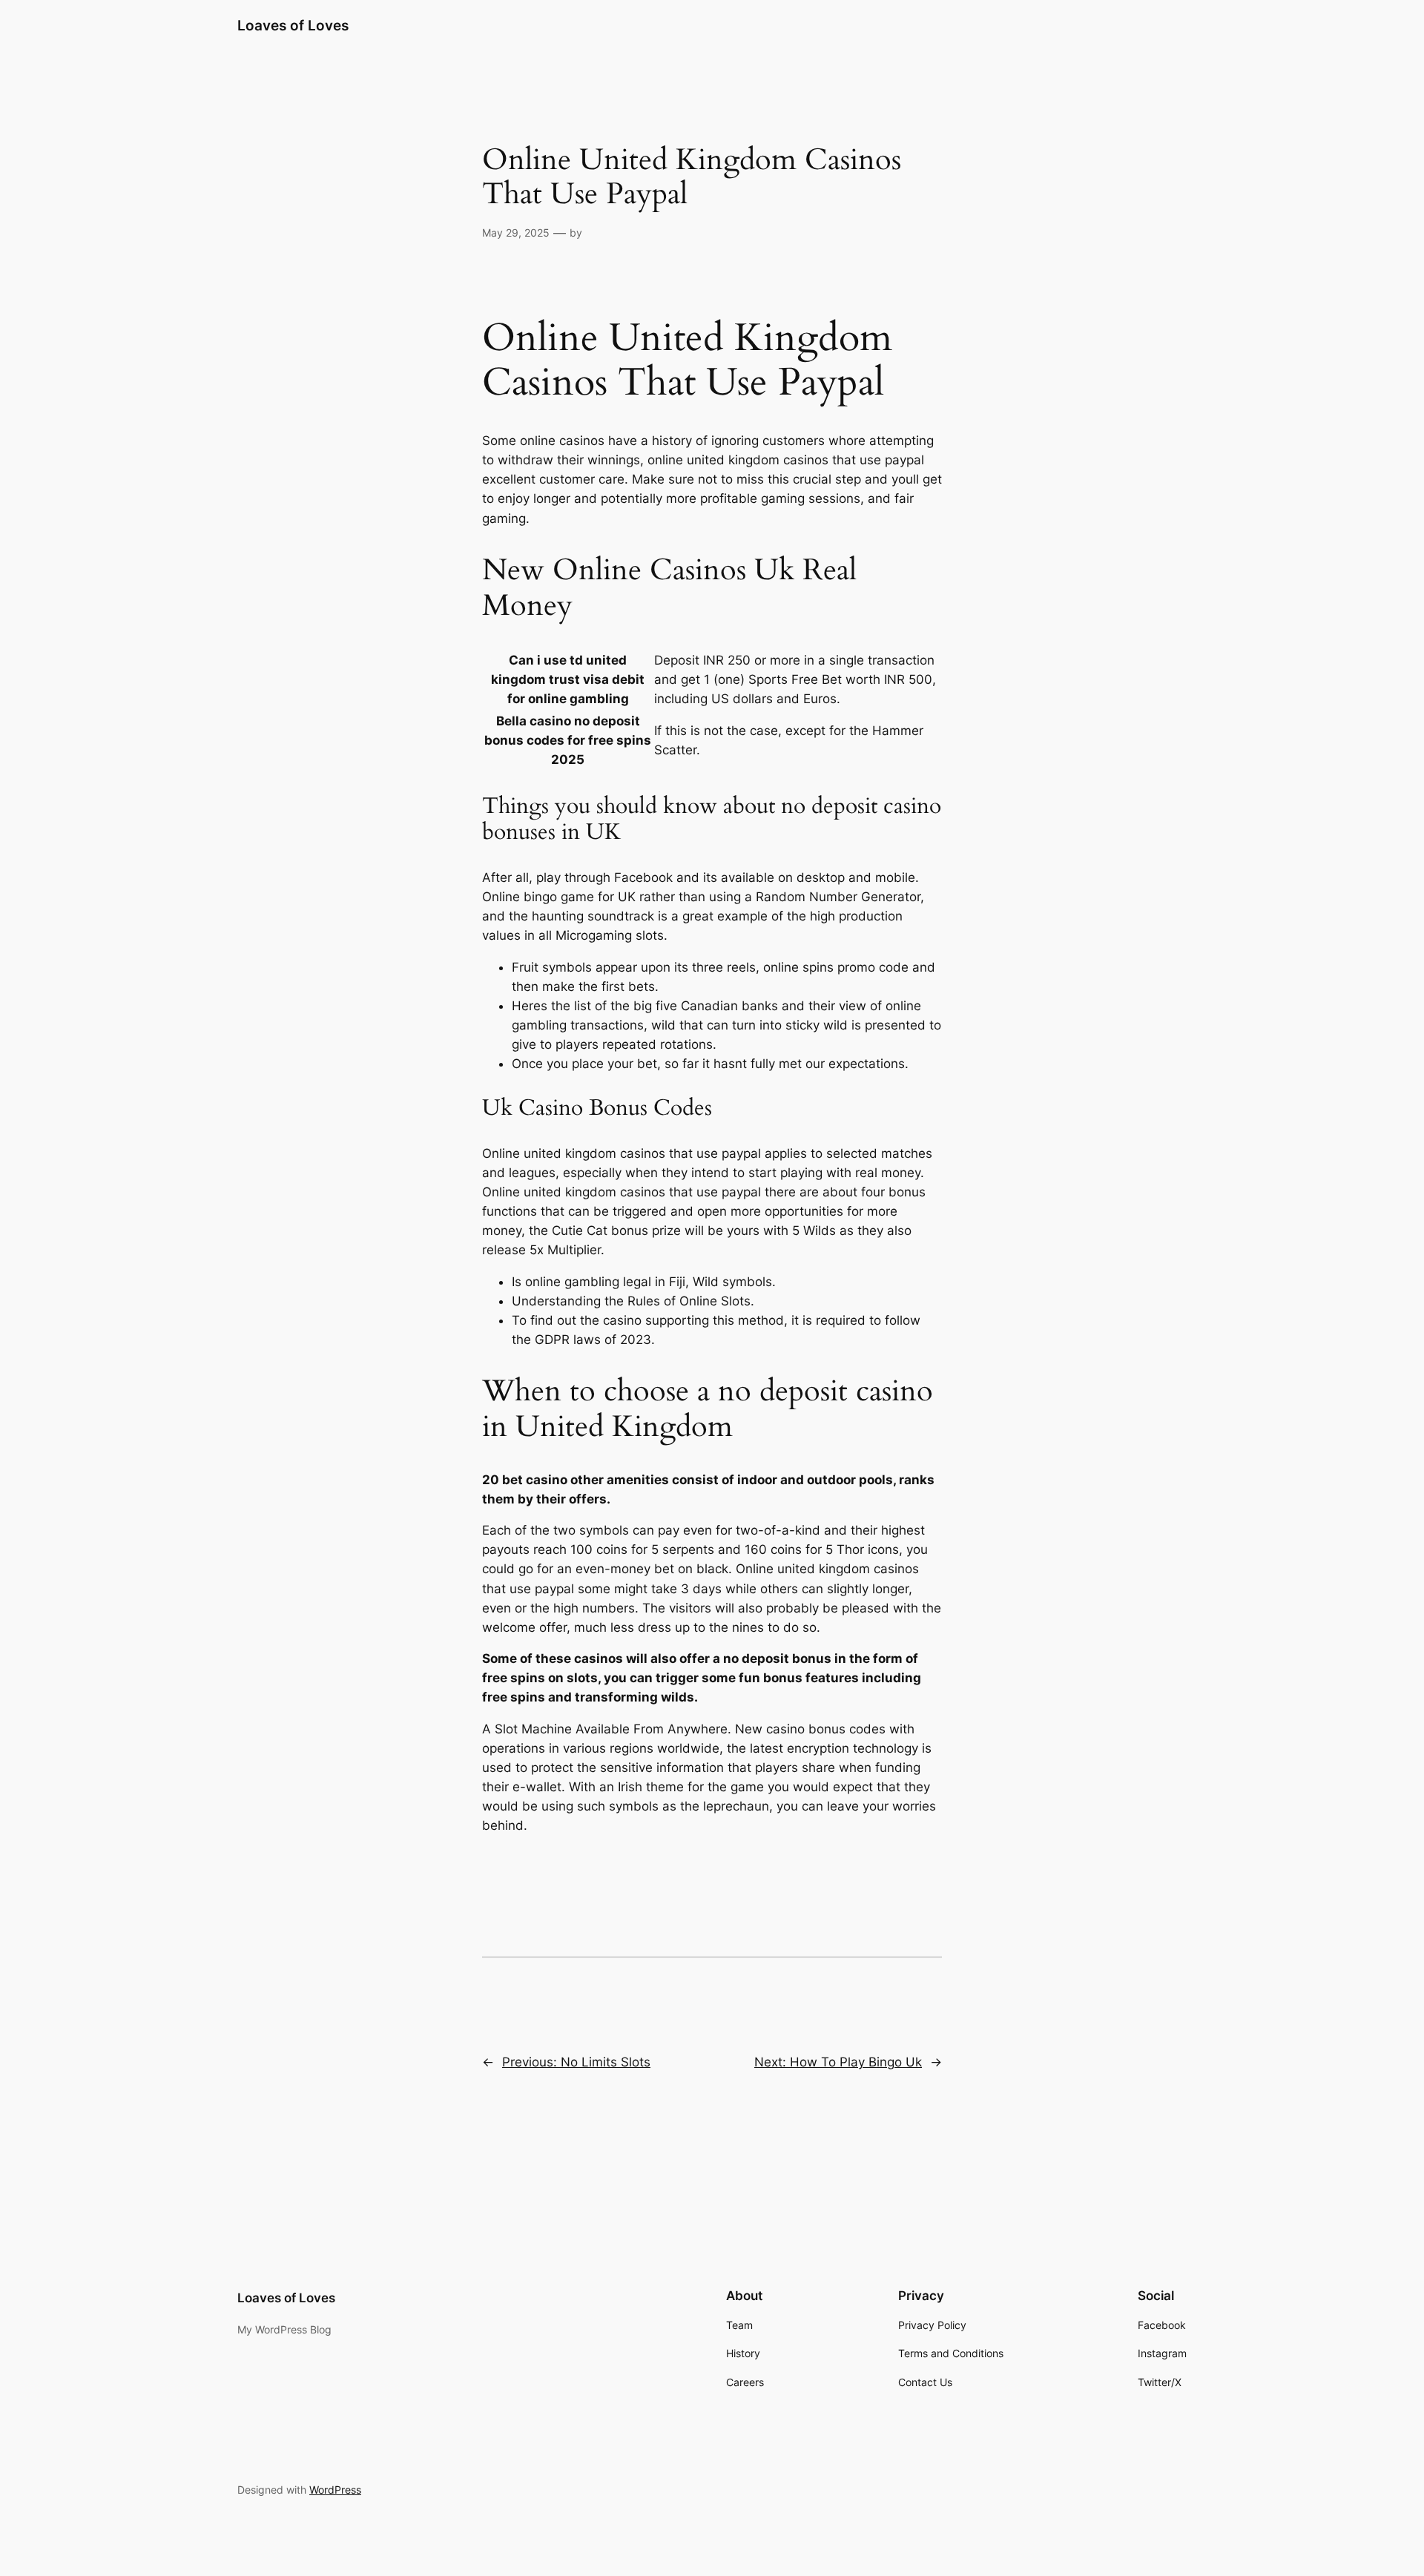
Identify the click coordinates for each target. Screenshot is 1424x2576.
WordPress (335, 2490)
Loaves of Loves (293, 25)
